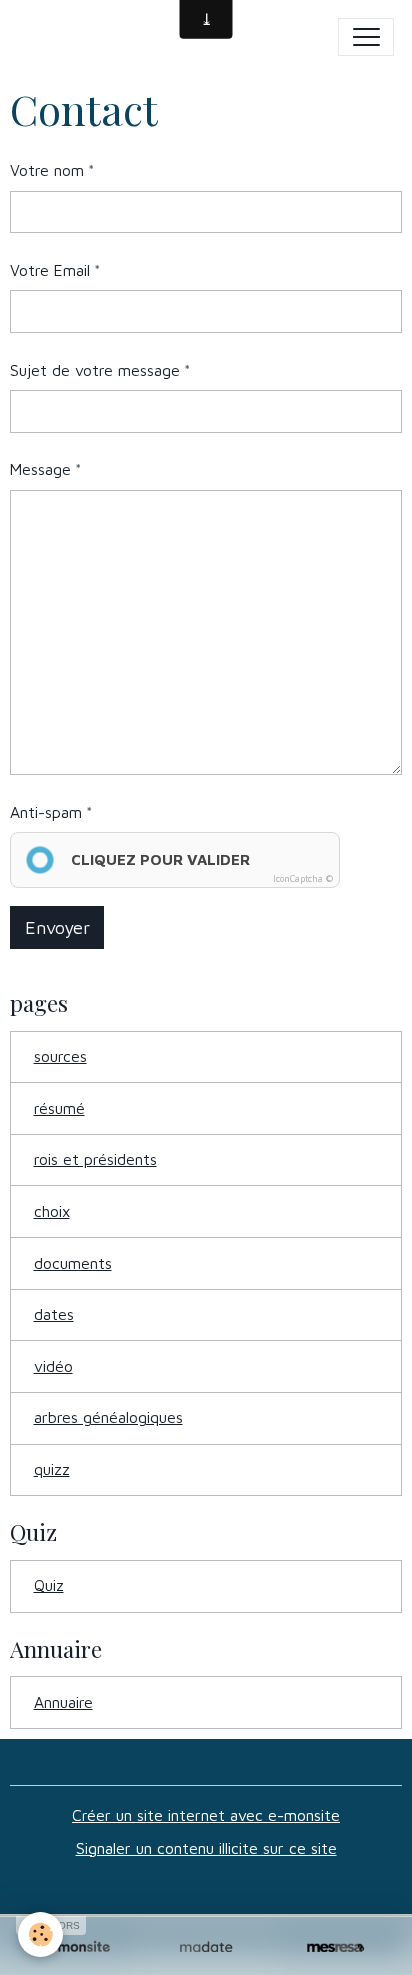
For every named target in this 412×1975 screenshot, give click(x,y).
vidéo (53, 1366)
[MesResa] (335, 1947)
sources (60, 1056)
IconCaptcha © (303, 878)
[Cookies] (40, 1934)
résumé (59, 1108)
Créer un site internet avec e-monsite (206, 1815)
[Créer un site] (76, 1947)
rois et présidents (95, 1159)
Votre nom (47, 170)
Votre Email (50, 270)
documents (73, 1263)
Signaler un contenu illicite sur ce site (206, 1848)
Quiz (49, 1585)
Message (40, 469)
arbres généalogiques (108, 1417)
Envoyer (57, 927)
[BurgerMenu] (366, 37)
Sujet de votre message (95, 370)
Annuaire (63, 1702)
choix (52, 1211)
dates (54, 1314)
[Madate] (205, 1947)
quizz (52, 1469)
